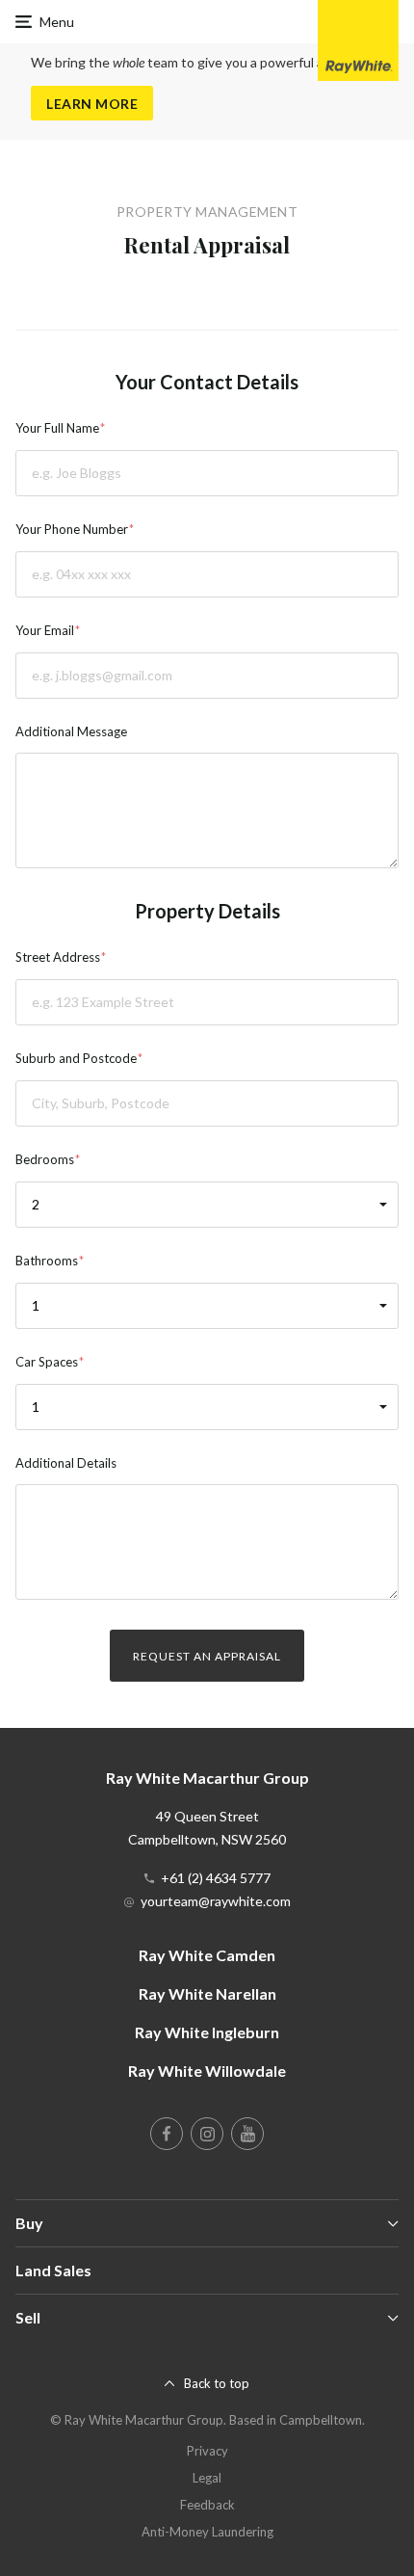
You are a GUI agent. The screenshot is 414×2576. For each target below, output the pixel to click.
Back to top (217, 2383)
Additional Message (71, 731)
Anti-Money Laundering (207, 2532)
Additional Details (66, 1463)
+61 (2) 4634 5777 (216, 1878)
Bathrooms (47, 1261)
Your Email (45, 630)
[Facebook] (167, 2134)
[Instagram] (207, 2134)
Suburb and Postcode (76, 1058)
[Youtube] (247, 2134)
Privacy (207, 2451)
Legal (207, 2478)
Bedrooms (45, 1159)
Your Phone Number (72, 529)
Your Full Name (57, 428)
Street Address (58, 957)
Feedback (207, 2505)
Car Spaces (47, 1362)
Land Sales (53, 2270)
